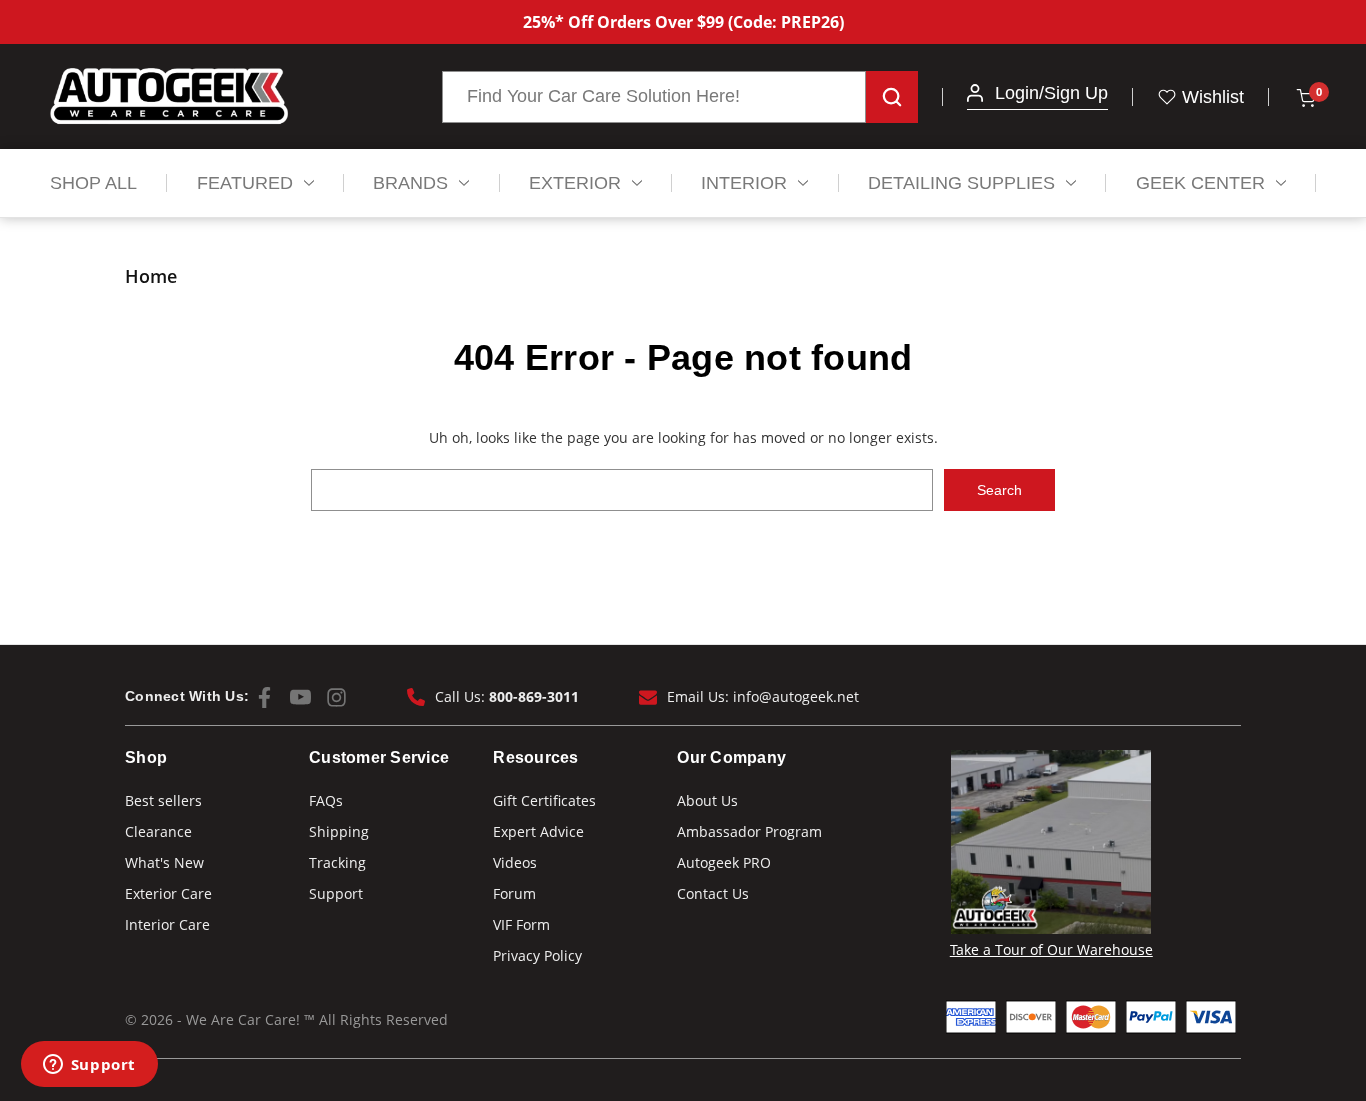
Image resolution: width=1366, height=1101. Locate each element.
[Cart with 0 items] (1304, 97)
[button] (975, 93)
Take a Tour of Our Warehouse (1051, 949)
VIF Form (521, 924)
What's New (164, 862)
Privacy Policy (537, 955)
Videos (515, 862)
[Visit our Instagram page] (336, 697)
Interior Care (167, 924)
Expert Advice (538, 831)
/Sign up (1073, 93)
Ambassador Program (749, 831)
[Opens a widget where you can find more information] (89, 1066)
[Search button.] (892, 97)
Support (336, 893)
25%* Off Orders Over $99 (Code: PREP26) (683, 22)
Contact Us (713, 893)
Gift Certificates (544, 800)
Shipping (339, 831)
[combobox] (654, 97)
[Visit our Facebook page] (264, 697)
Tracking (337, 862)
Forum (514, 893)
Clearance (158, 831)
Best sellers (163, 800)
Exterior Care (168, 893)
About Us (707, 800)
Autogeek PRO (724, 862)
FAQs (326, 800)
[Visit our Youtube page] (300, 697)
